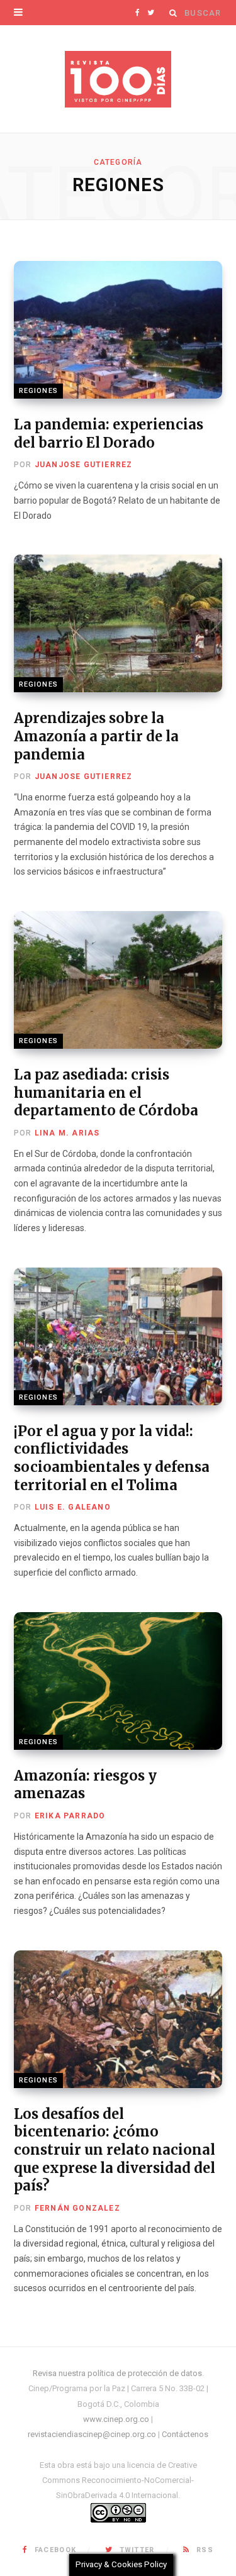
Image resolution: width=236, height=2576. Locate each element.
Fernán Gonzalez (77, 2208)
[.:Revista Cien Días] (118, 79)
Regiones (38, 391)
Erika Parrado (70, 1816)
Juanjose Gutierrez (84, 465)
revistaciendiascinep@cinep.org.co (92, 2434)
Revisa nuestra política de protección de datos (117, 2373)
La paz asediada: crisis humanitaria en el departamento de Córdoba (106, 1092)
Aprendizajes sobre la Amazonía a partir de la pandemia (96, 736)
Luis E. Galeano (73, 1507)
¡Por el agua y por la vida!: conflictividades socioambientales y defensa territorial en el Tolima (112, 1458)
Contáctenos (185, 2434)
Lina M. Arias (67, 1133)
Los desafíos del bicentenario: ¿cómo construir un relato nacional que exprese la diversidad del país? (115, 2150)
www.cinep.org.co (116, 2419)
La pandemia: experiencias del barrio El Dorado (109, 434)
